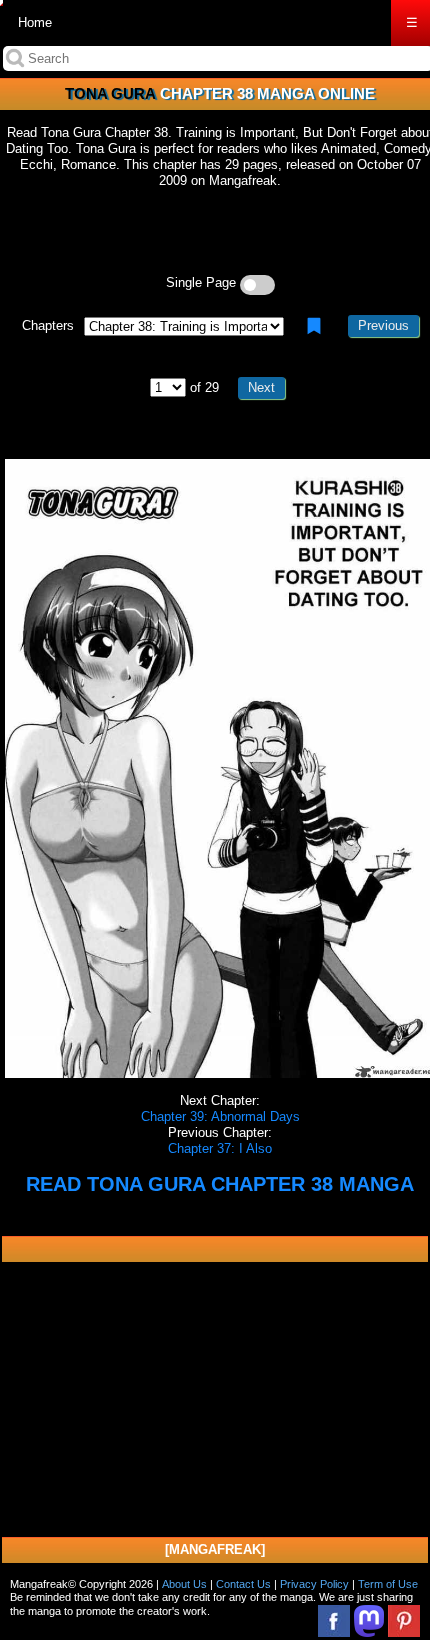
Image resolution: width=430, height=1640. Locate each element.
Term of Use (388, 1584)
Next (261, 387)
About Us (184, 1584)
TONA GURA (110, 93)
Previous (383, 325)
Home (35, 22)
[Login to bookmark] (314, 326)
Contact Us (243, 1584)
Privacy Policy (314, 1584)
